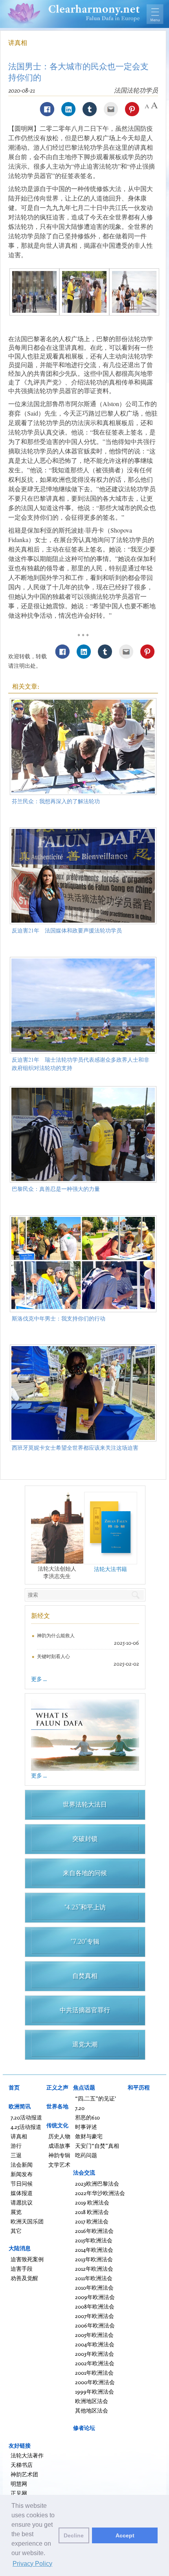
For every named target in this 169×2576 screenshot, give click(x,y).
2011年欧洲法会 (94, 2278)
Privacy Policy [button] (32, 2564)
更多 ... (39, 1679)
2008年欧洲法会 (95, 2306)
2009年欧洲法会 (95, 2297)
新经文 (40, 1616)
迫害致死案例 (27, 2259)
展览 (16, 2212)
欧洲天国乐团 (27, 2221)
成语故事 (59, 2146)
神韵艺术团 (24, 2474)
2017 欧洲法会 (92, 2221)
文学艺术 (59, 2165)
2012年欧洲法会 (94, 2269)
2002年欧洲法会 (95, 2363)
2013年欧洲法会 (94, 2259)
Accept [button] (125, 2535)
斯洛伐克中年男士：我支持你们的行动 (59, 1318)
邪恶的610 (87, 2117)
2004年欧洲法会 (95, 2344)
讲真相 (18, 43)
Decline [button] (74, 2535)
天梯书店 (22, 2465)
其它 (16, 2231)
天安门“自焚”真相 (97, 2146)
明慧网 (19, 2484)
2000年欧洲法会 (95, 2382)
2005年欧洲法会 (94, 2335)
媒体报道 (22, 2193)
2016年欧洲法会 (94, 2231)
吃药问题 (86, 2155)
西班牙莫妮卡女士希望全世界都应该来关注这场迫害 (75, 1448)
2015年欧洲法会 (94, 2240)
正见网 (19, 2493)
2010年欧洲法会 (94, 2287)
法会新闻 (22, 2165)
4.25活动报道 (26, 2127)
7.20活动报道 (26, 2117)
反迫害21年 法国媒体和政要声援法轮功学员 (67, 930)
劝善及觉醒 (24, 2278)
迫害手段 (22, 2269)
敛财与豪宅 (89, 2136)
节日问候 (22, 2183)
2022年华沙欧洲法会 (100, 2193)
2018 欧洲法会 (92, 2212)
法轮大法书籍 (110, 1569)
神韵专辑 (59, 2155)
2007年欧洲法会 (95, 2316)
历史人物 (59, 2136)
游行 (16, 2146)
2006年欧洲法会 (95, 2325)
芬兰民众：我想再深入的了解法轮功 (56, 801)
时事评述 (86, 2127)
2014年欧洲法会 (94, 2250)
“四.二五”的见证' (96, 2098)
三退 (16, 2155)
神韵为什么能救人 (56, 1635)
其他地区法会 (92, 2410)
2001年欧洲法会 (94, 2373)
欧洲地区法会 (92, 2401)
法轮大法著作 (27, 2455)
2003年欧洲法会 (95, 2354)
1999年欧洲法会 (95, 2391)
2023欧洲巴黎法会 (97, 2183)
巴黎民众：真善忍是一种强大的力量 (56, 1189)
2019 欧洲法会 (92, 2202)
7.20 (80, 2108)
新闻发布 (22, 2174)
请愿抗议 (22, 2202)
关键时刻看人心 (53, 1656)
